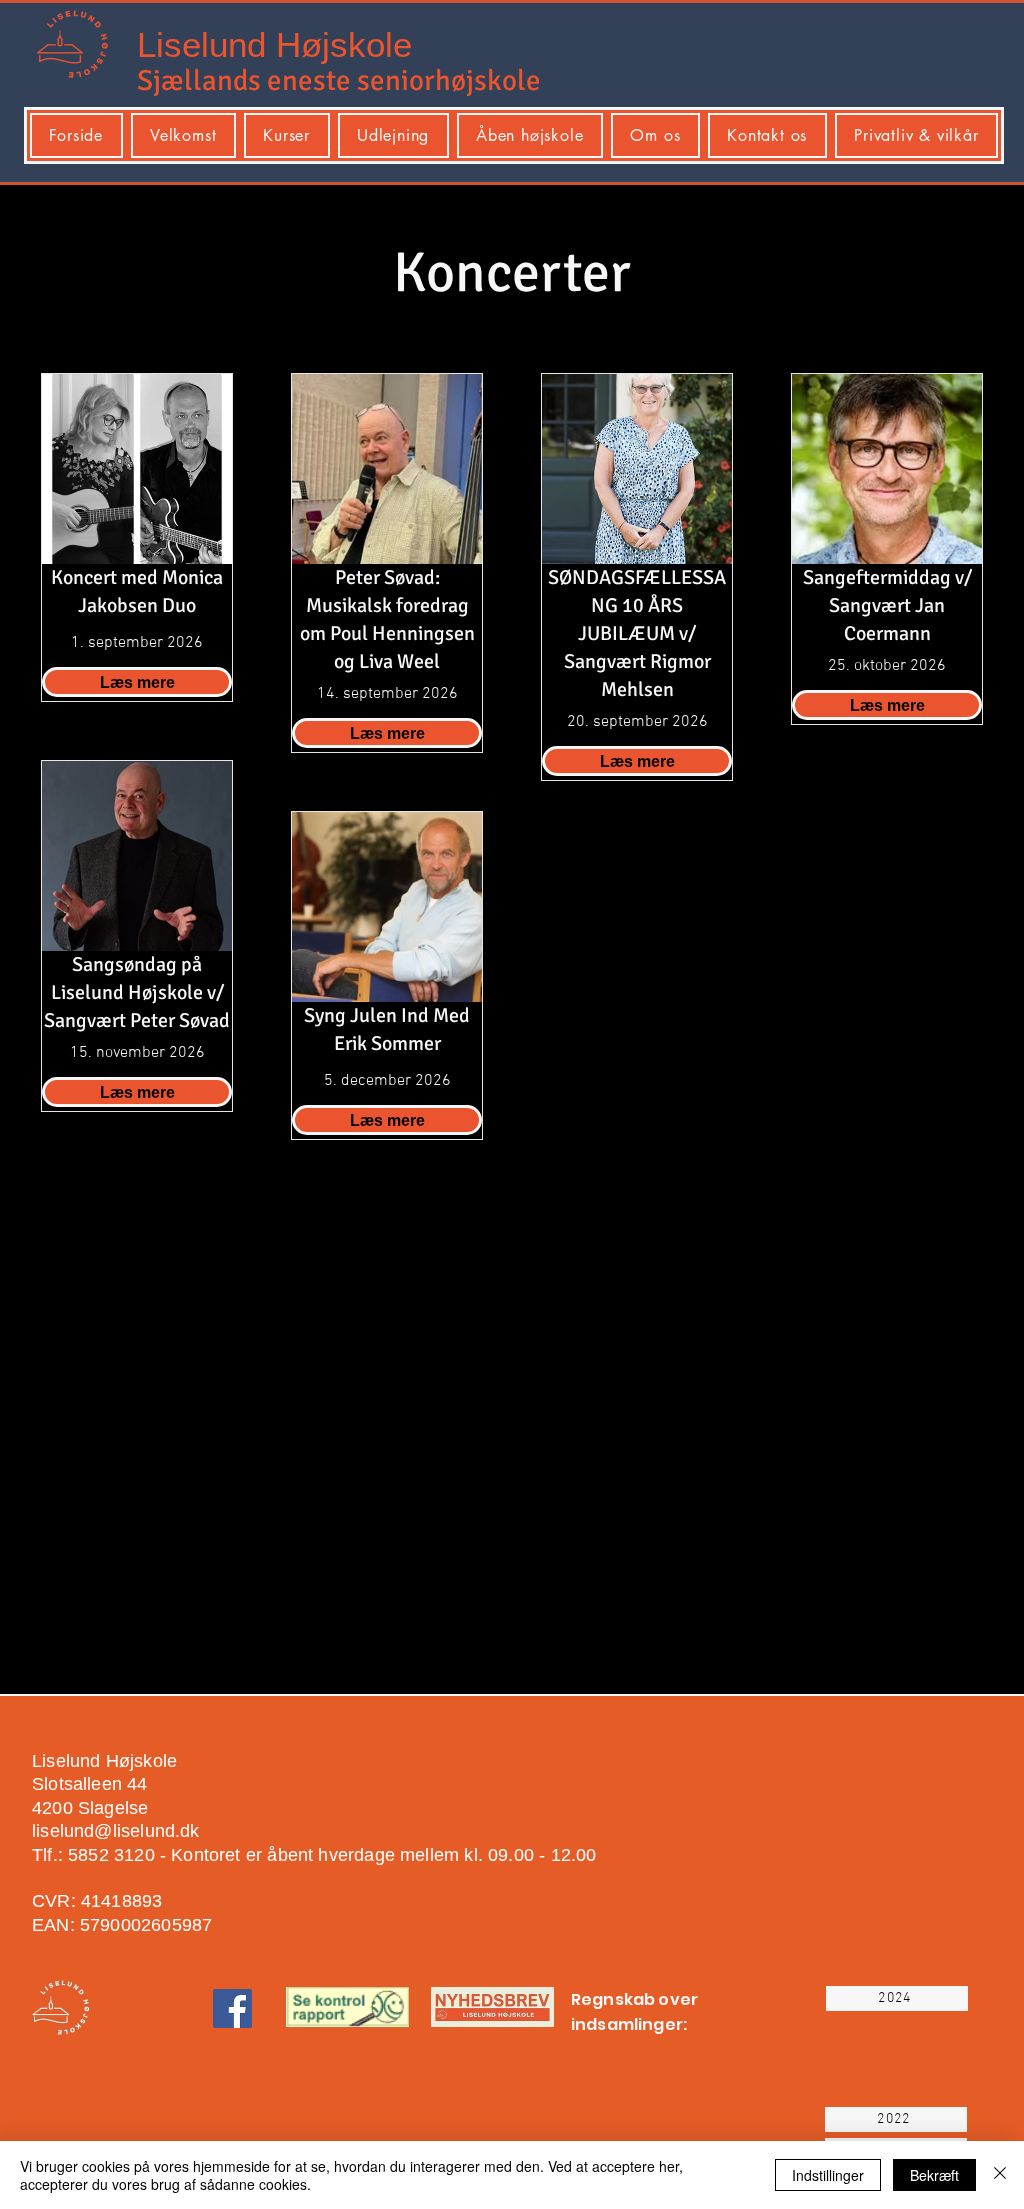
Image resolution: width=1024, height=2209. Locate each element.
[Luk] (1000, 2175)
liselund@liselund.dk (116, 1831)
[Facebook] (232, 2008)
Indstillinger (828, 2175)
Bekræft (934, 2175)
